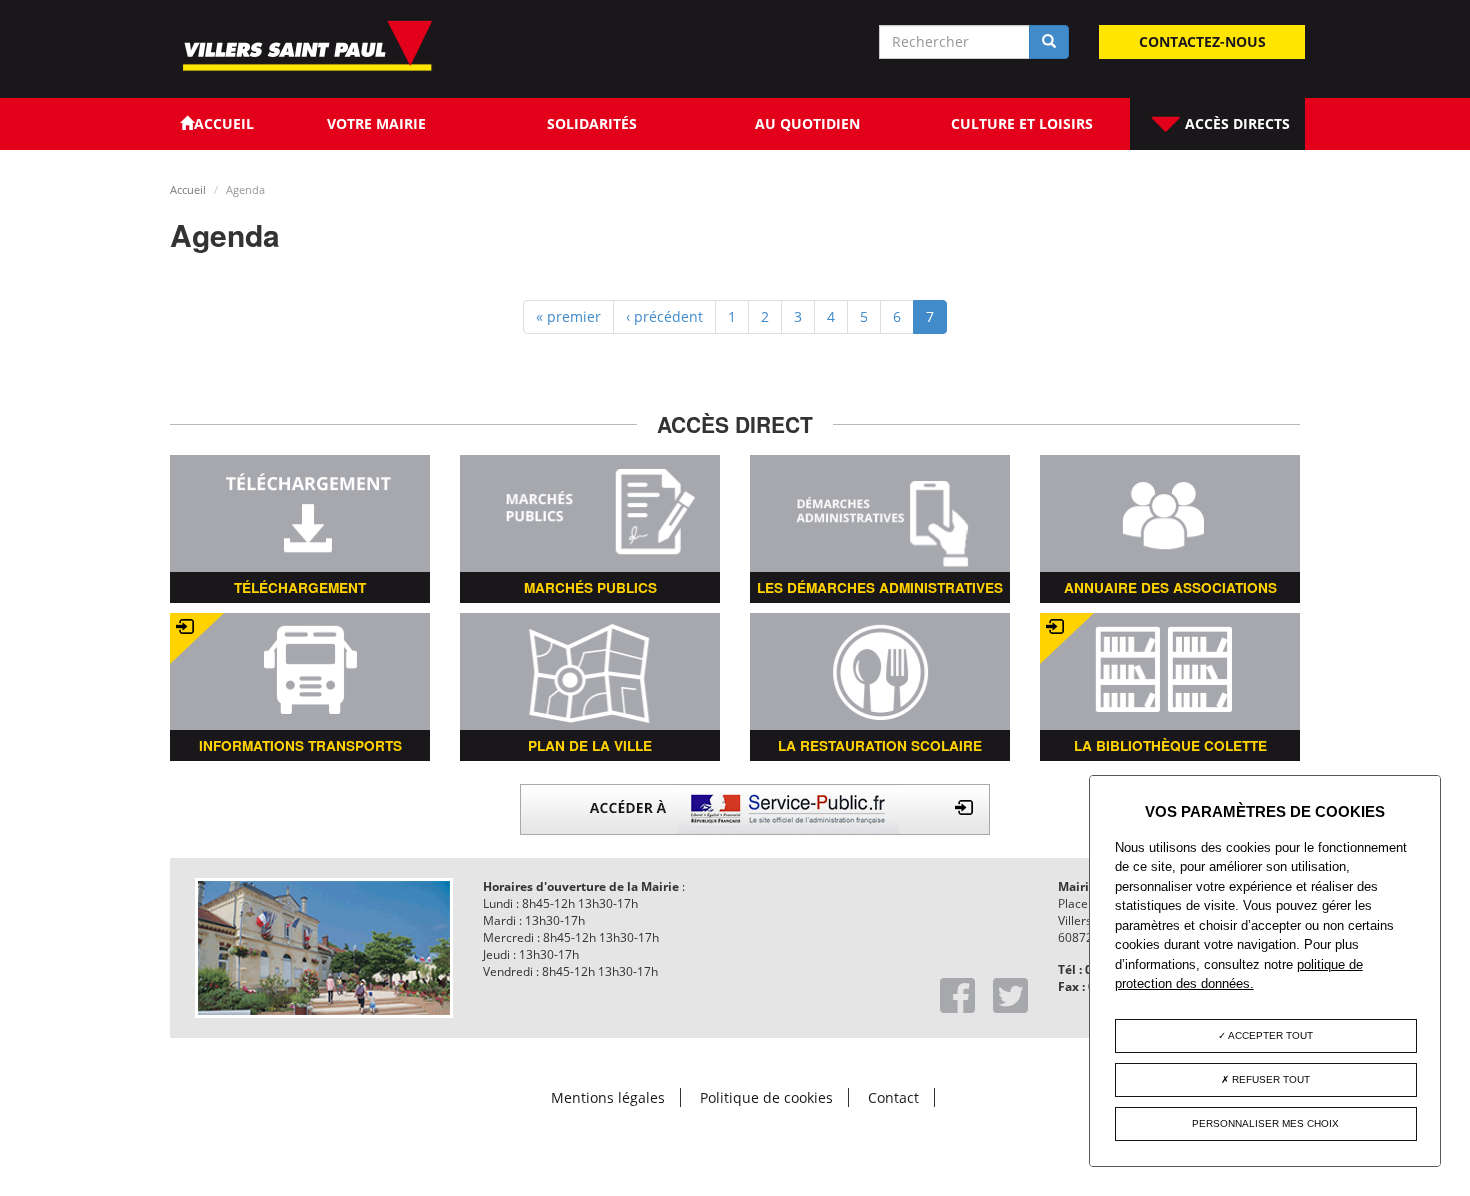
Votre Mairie (376, 123)
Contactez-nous (1202, 41)
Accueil (188, 189)
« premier (568, 316)
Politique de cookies (766, 1097)
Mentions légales (608, 1097)
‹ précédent (664, 316)
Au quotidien (807, 123)
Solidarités (592, 123)
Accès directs (1235, 123)
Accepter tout (1269, 1035)
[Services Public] (755, 807)
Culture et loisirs (1022, 123)
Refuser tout (1269, 1079)
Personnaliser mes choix (1265, 1123)
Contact (893, 1097)
